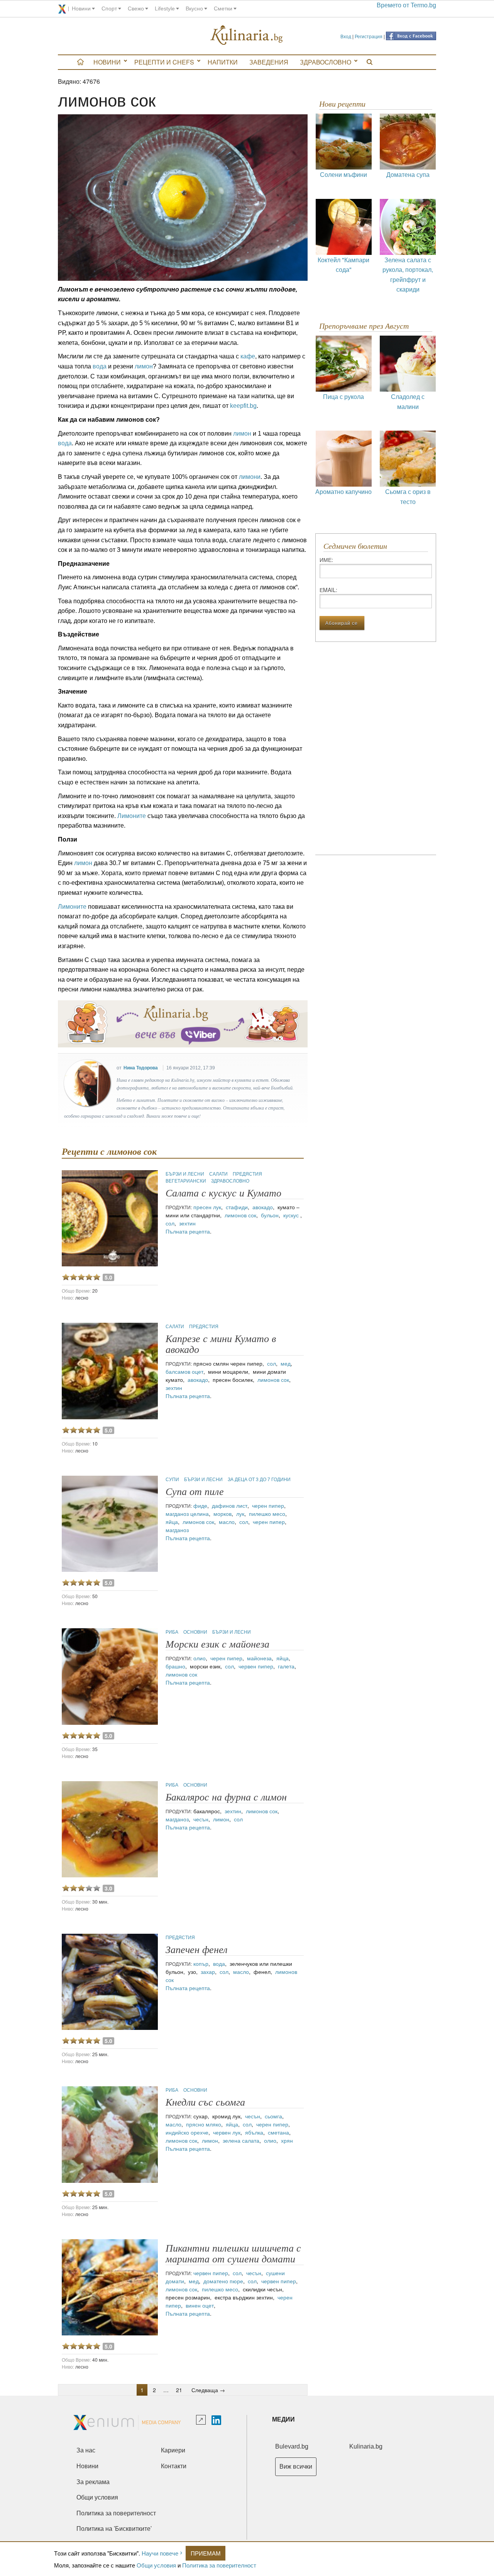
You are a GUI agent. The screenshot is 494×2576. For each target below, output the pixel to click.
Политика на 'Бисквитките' (114, 2529)
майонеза (259, 1658)
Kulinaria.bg (366, 2446)
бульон (270, 1215)
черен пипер (268, 1505)
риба (173, 1632)
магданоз (177, 1514)
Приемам (206, 2553)
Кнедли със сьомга (205, 2102)
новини (81, 8)
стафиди (237, 1207)
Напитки (223, 62)
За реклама (93, 2482)
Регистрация (369, 36)
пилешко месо (267, 1514)
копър (201, 1963)
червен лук (227, 2132)
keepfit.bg (243, 406)
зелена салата (241, 2140)
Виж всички (296, 2467)
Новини (107, 62)
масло (227, 1522)
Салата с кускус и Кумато (223, 1193)
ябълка (254, 2132)
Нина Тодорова (141, 1068)
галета (286, 1666)
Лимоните (132, 816)
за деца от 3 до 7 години (259, 1479)
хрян (287, 2140)
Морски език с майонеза (217, 1644)
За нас (86, 2450)
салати (219, 1173)
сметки (223, 8)
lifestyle (165, 8)
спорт (109, 8)
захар (208, 1972)
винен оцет (200, 2305)
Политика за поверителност (219, 2565)
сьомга (273, 2116)
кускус (292, 1215)
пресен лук (207, 1207)
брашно (175, 1666)
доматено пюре (223, 2281)
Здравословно (326, 62)
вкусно (194, 8)
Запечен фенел (196, 1950)
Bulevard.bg (292, 2446)
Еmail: (328, 590)
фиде (200, 1505)
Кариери (173, 2450)
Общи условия (156, 2565)
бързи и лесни (185, 1173)
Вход (346, 36)
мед (286, 1363)
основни (196, 1632)
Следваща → (208, 2390)
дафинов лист (230, 1505)
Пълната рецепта (188, 1231)
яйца (172, 1522)
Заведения (269, 62)
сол (170, 1223)
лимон (144, 366)
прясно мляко (204, 2124)
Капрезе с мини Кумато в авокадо (221, 1344)
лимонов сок (240, 1215)
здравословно (230, 1180)
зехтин (187, 1223)
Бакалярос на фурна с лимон (226, 1797)
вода (99, 366)
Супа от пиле (195, 1492)
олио (200, 1658)
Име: (326, 560)
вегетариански (186, 1180)
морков (222, 1514)
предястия (247, 1173)
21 (179, 2390)
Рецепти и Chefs (164, 62)
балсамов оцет (184, 1371)
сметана (278, 2132)
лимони (250, 477)
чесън (201, 1819)
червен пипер (256, 1666)
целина (200, 1514)
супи (173, 1479)
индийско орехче (187, 2132)
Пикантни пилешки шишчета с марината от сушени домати (233, 2254)
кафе (247, 356)
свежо (136, 8)
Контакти (174, 2466)
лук (240, 1514)
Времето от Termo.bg (406, 5)
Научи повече (160, 2553)
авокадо (263, 1207)
